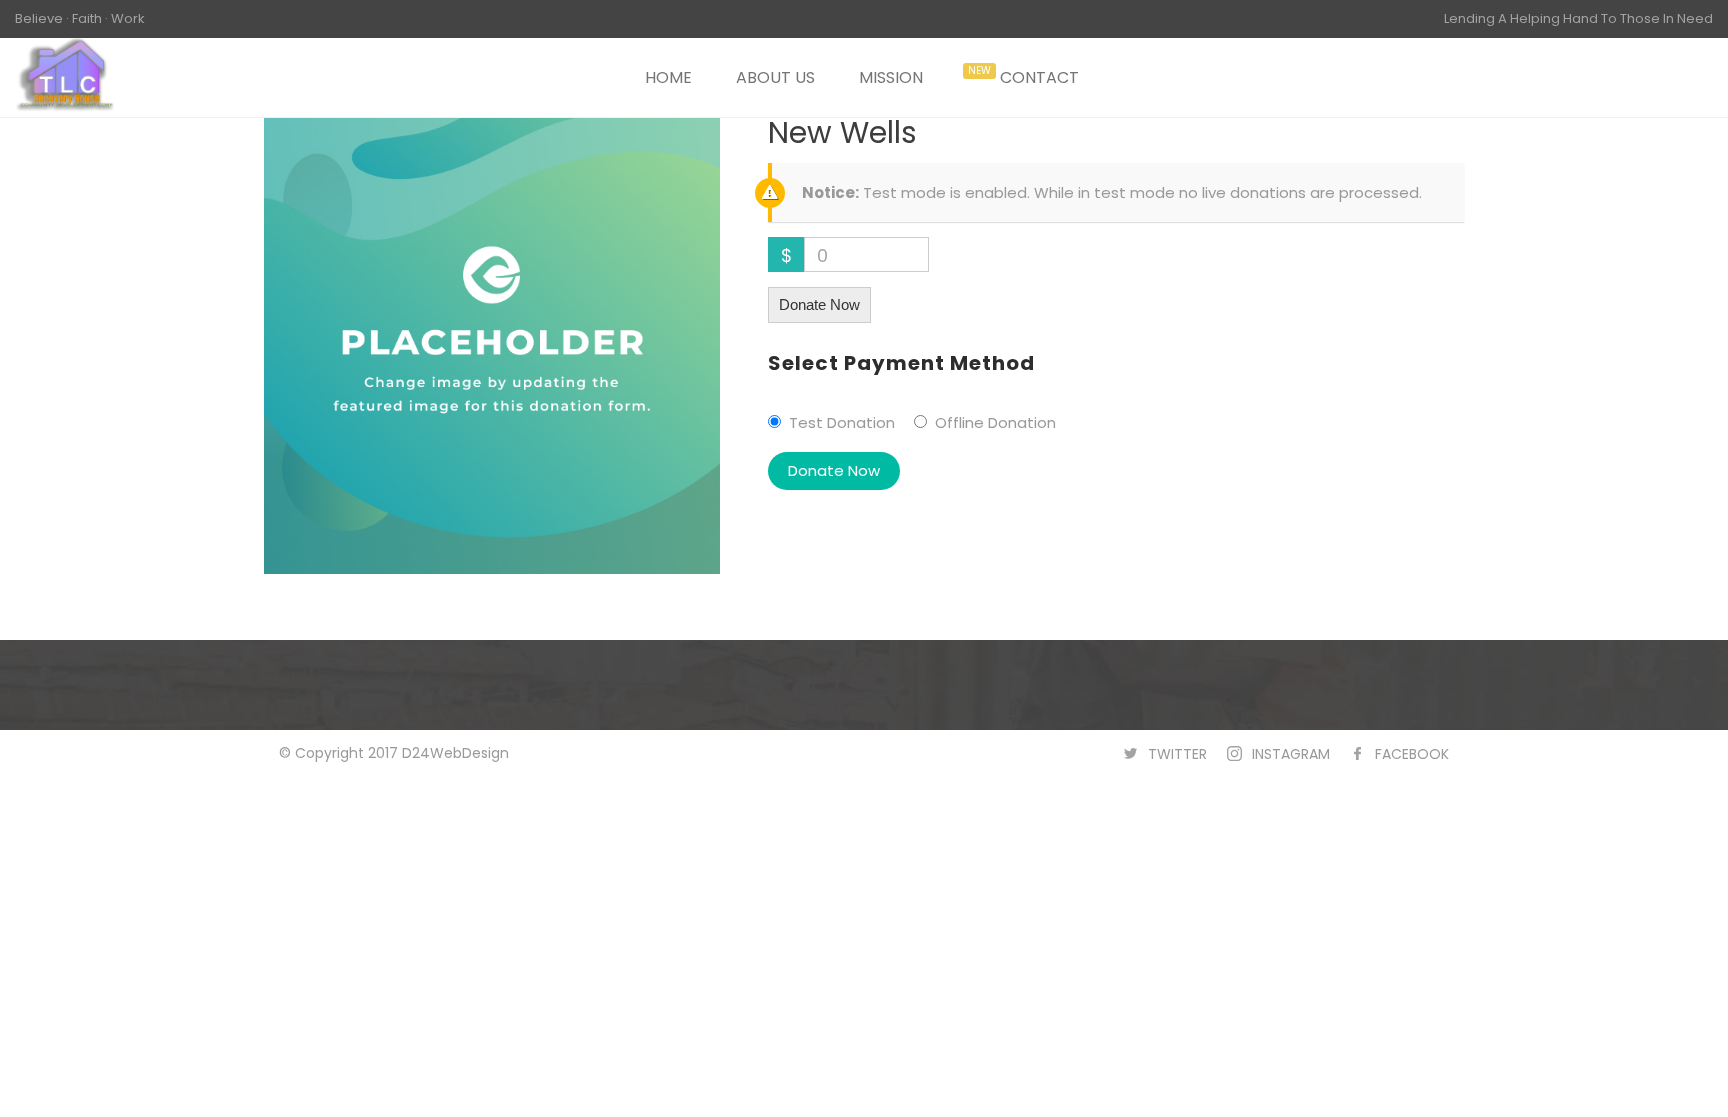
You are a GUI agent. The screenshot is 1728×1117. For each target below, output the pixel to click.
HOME (668, 77)
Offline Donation (995, 422)
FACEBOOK (1412, 754)
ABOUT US (775, 77)
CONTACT (1039, 77)
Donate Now (819, 304)
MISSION (891, 77)
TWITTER (1177, 754)
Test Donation (842, 422)
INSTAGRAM (1291, 754)
